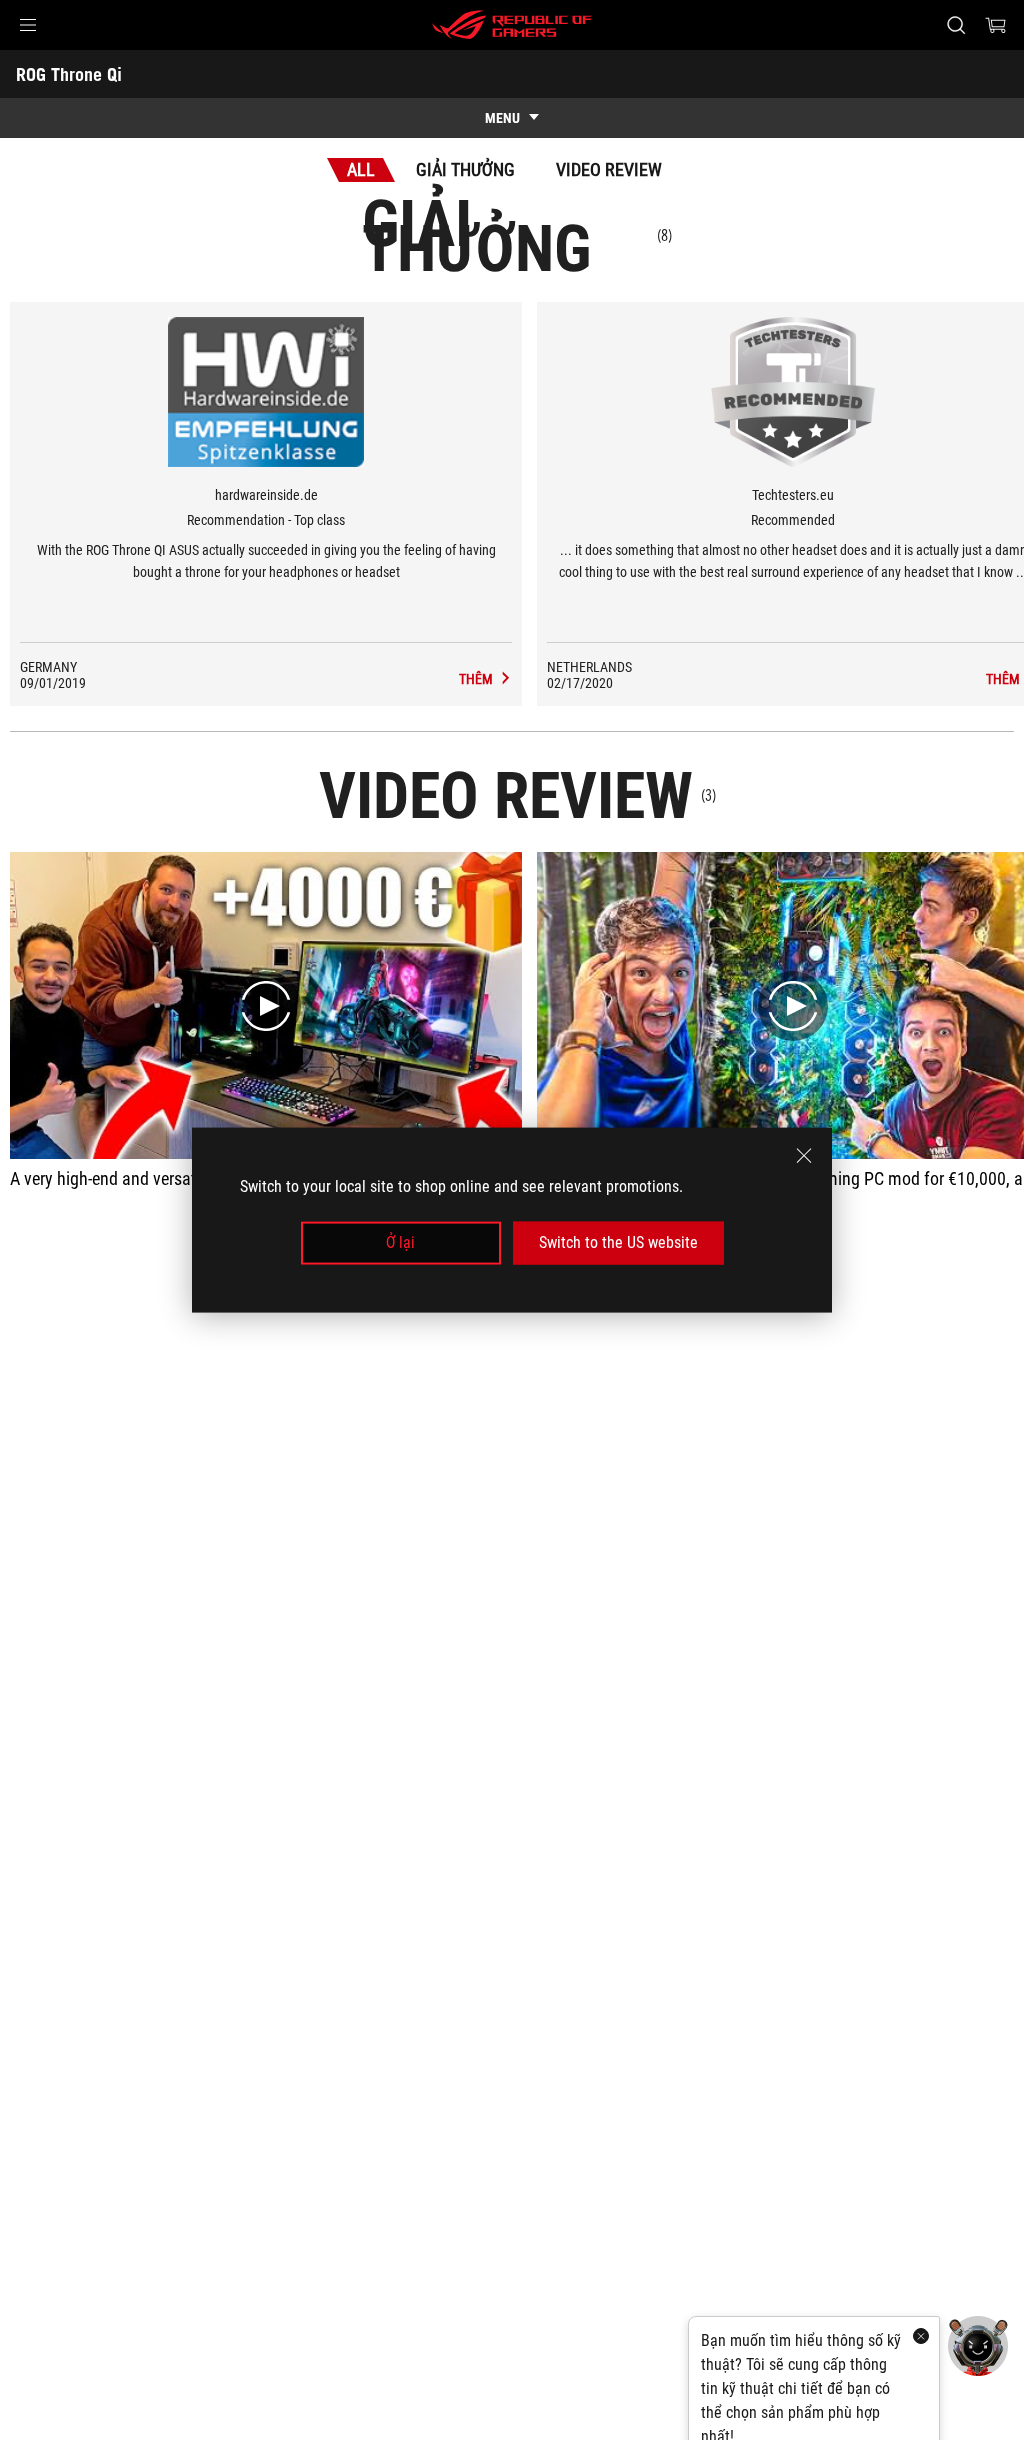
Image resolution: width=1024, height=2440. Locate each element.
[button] (28, 25)
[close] (804, 1156)
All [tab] (361, 169)
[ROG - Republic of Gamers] (512, 25)
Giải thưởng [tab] (465, 169)
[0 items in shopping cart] (996, 25)
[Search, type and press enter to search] (956, 25)
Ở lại (400, 1242)
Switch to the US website (618, 1242)
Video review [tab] (609, 169)
